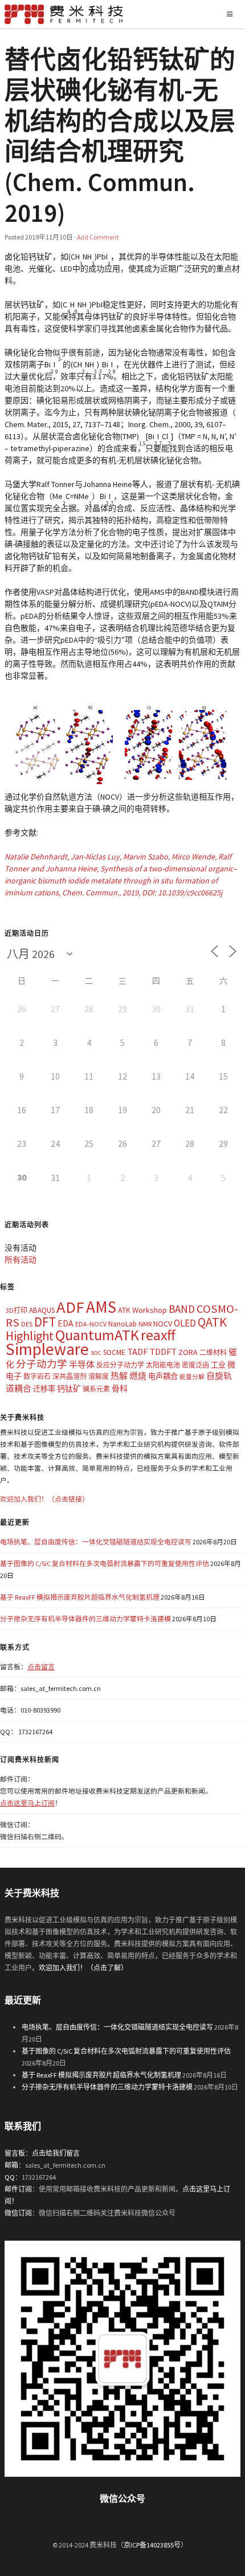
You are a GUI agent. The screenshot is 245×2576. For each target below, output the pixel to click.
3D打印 (17, 1310)
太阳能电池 (163, 1365)
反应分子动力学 (120, 1365)
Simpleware (47, 1349)
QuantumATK (97, 1335)
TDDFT (163, 1352)
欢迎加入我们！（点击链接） (44, 1499)
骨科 (120, 1389)
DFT (45, 1322)
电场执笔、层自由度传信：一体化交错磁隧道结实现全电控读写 (96, 1542)
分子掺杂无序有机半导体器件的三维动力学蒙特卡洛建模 (85, 1619)
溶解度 (99, 1376)
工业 (218, 1365)
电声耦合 (163, 1376)
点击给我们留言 (56, 2153)
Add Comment (98, 237)
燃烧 (138, 1376)
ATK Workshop (142, 1310)
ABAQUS (42, 1310)
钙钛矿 (69, 1389)
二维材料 (213, 1352)
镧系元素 (96, 1389)
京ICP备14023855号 (152, 2545)
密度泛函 (195, 1365)
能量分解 (192, 1377)
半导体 (82, 1364)
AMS (101, 1307)
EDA (66, 1323)
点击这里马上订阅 (27, 1803)
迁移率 (44, 1389)
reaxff (158, 1335)
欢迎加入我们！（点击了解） (83, 1968)
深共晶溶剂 (70, 1376)
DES (27, 1324)
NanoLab (122, 1324)
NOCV (163, 1324)
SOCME (114, 1352)
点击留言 (41, 1667)
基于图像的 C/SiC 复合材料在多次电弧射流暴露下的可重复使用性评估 (105, 1563)
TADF (137, 1352)
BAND (182, 1309)
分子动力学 (42, 1364)
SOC (96, 1353)
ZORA (188, 1352)
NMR (145, 1324)
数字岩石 (37, 1376)
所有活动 (21, 1260)
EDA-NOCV (91, 1324)
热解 (119, 1376)
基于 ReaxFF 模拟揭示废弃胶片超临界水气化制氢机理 (80, 1597)
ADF (70, 1307)
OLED (185, 1323)
